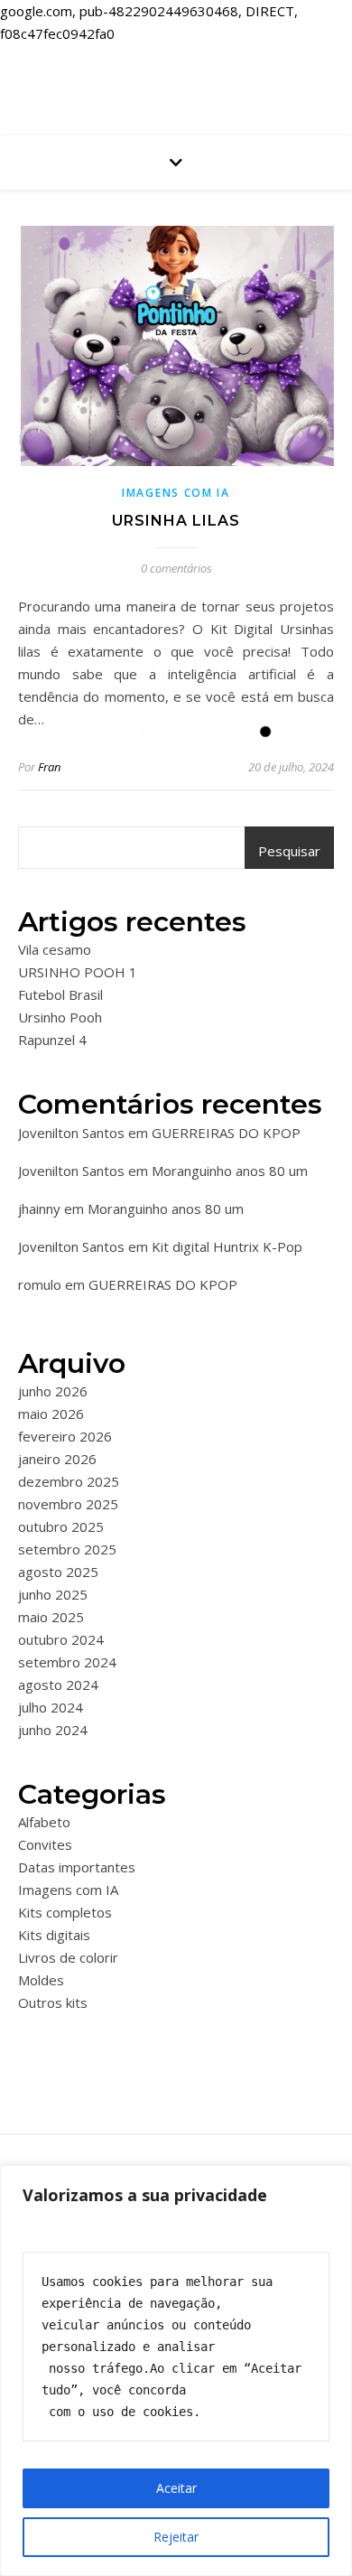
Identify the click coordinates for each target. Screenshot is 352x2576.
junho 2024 (53, 1730)
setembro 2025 (67, 1549)
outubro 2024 (61, 1639)
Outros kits (53, 2002)
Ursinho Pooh (60, 1017)
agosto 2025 (58, 1572)
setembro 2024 (67, 1662)
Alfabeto (44, 1822)
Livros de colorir (68, 1957)
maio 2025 (51, 1617)
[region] (176, 2371)
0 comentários (176, 568)
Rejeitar (176, 2537)
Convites (45, 1844)
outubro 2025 (61, 1526)
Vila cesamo (55, 949)
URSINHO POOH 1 (78, 972)
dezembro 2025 (69, 1481)
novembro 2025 (68, 1504)
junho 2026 (53, 1391)
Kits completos (65, 1912)
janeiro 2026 (57, 1459)
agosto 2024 (58, 1685)
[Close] (333, 2180)
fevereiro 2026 (65, 1436)
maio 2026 (51, 1414)
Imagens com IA (176, 493)
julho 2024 (51, 1707)
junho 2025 (53, 1594)
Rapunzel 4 (52, 1040)
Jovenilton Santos (71, 1133)
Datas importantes (77, 1867)
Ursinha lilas (176, 521)
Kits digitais (54, 1935)
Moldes (41, 1980)
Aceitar (176, 2488)
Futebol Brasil (60, 994)
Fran (49, 767)
